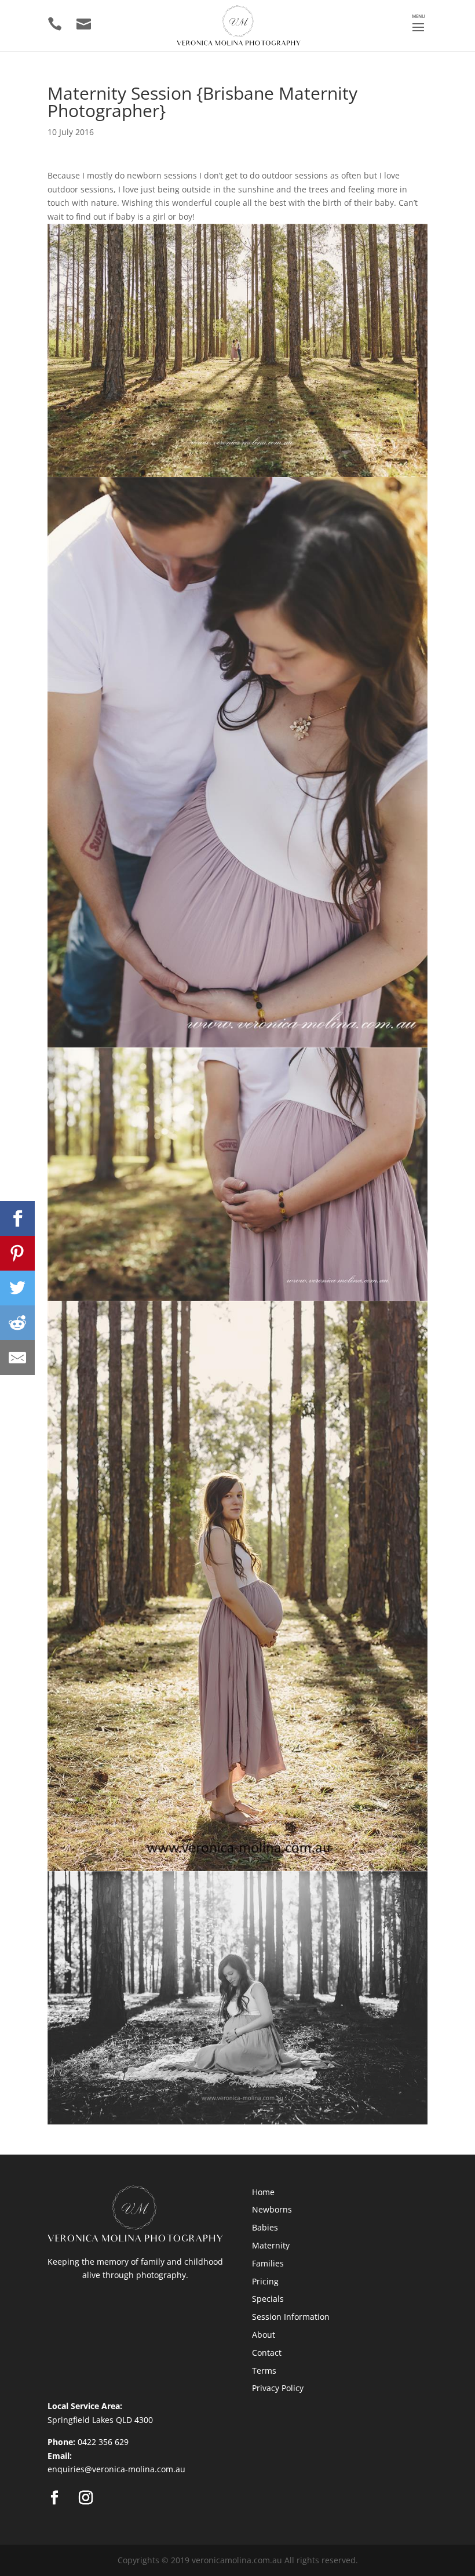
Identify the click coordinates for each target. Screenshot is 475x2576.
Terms (264, 2371)
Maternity (271, 2245)
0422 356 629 (103, 2442)
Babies (265, 2227)
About (264, 2335)
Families (268, 2263)
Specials (268, 2299)
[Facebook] (17, 1218)
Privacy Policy (278, 2388)
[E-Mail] (17, 1358)
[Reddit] (17, 1323)
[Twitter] (17, 1288)
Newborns (272, 2209)
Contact (267, 2353)
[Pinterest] (17, 1253)
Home (263, 2192)
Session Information (291, 2317)
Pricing (265, 2281)
